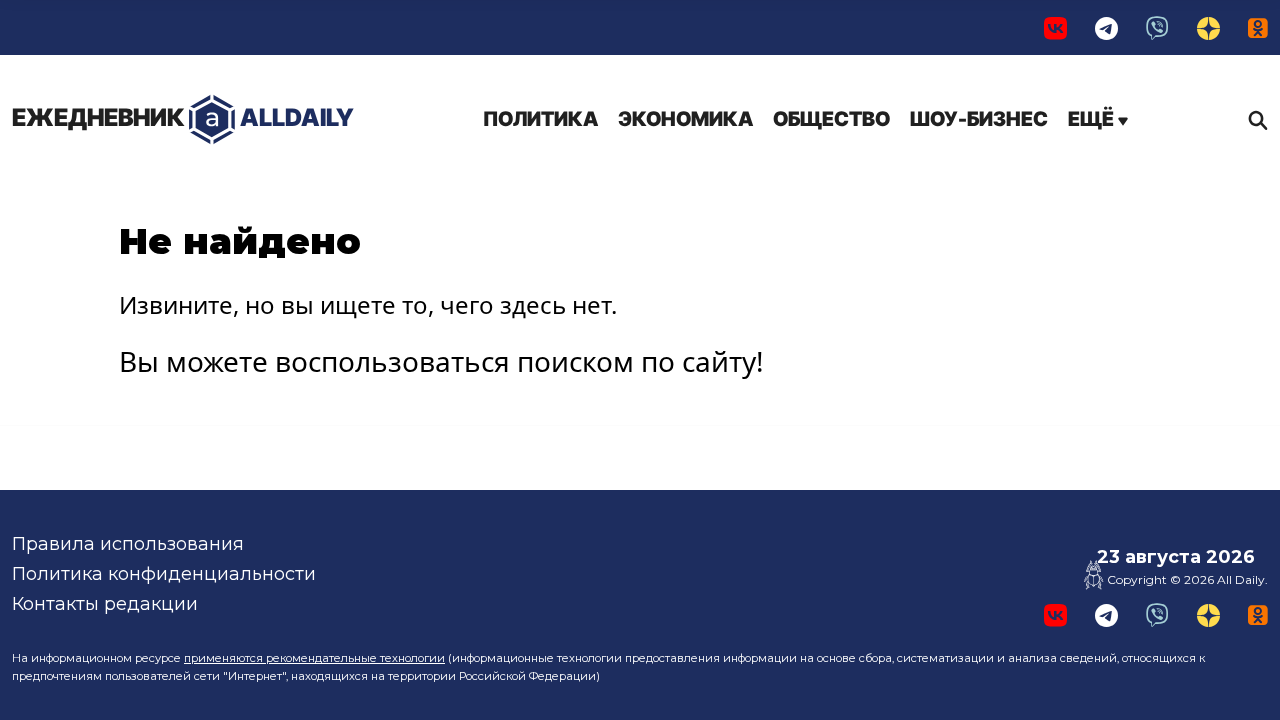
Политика (540, 119)
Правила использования (128, 544)
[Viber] (1157, 27)
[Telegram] (1106, 27)
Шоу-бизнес (979, 119)
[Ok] (1258, 27)
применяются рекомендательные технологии (314, 658)
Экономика (685, 119)
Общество (831, 119)
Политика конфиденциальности (164, 574)
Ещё (1093, 119)
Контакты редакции (105, 604)
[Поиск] (1253, 120)
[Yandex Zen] (1208, 27)
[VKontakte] (1055, 27)
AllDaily (183, 117)
